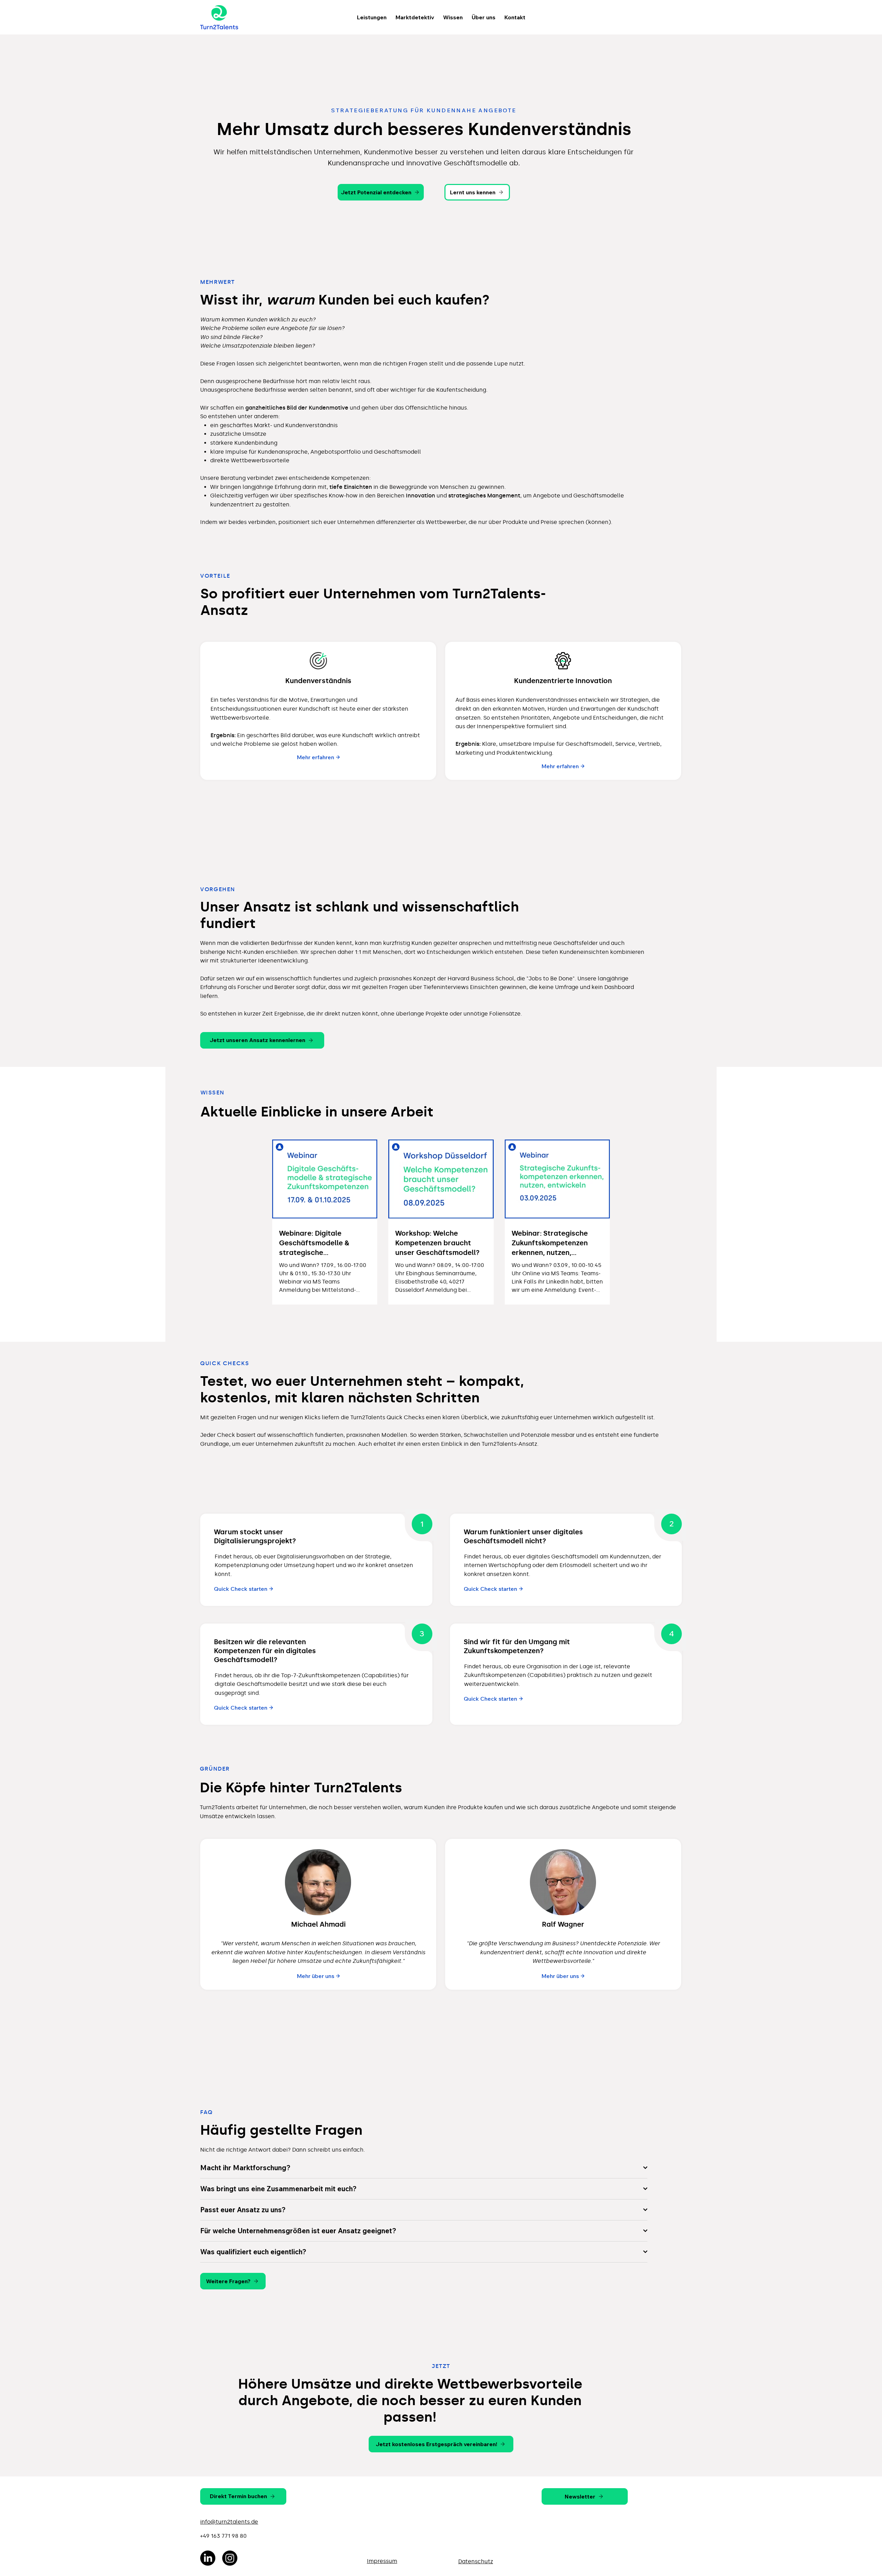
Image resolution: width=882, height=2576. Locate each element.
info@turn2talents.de (229, 2522)
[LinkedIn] (208, 2558)
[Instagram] (230, 2558)
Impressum (382, 2561)
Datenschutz (476, 2561)
